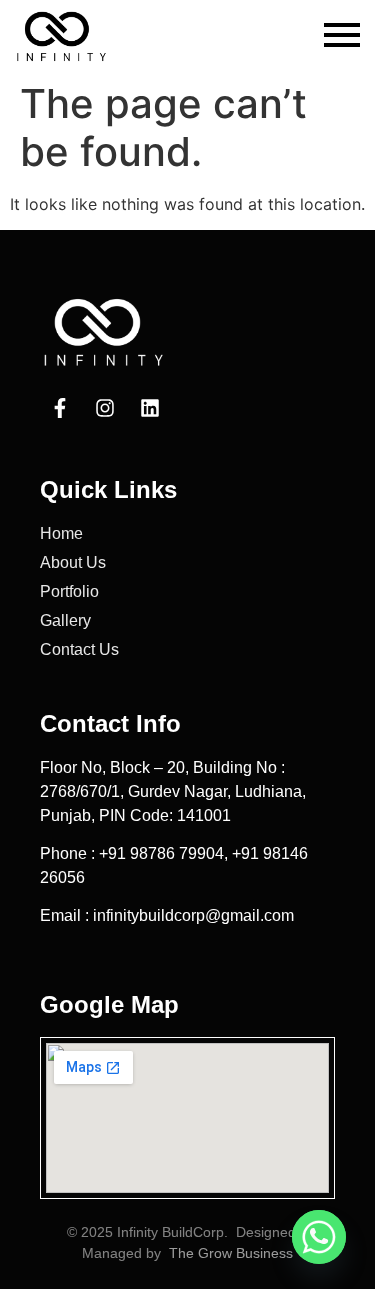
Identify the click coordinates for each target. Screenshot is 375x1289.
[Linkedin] (150, 408)
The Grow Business (231, 1253)
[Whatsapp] (319, 1237)
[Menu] (342, 36)
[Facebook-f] (60, 408)
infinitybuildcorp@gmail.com (193, 915)
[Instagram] (105, 408)
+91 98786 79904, (165, 853)
